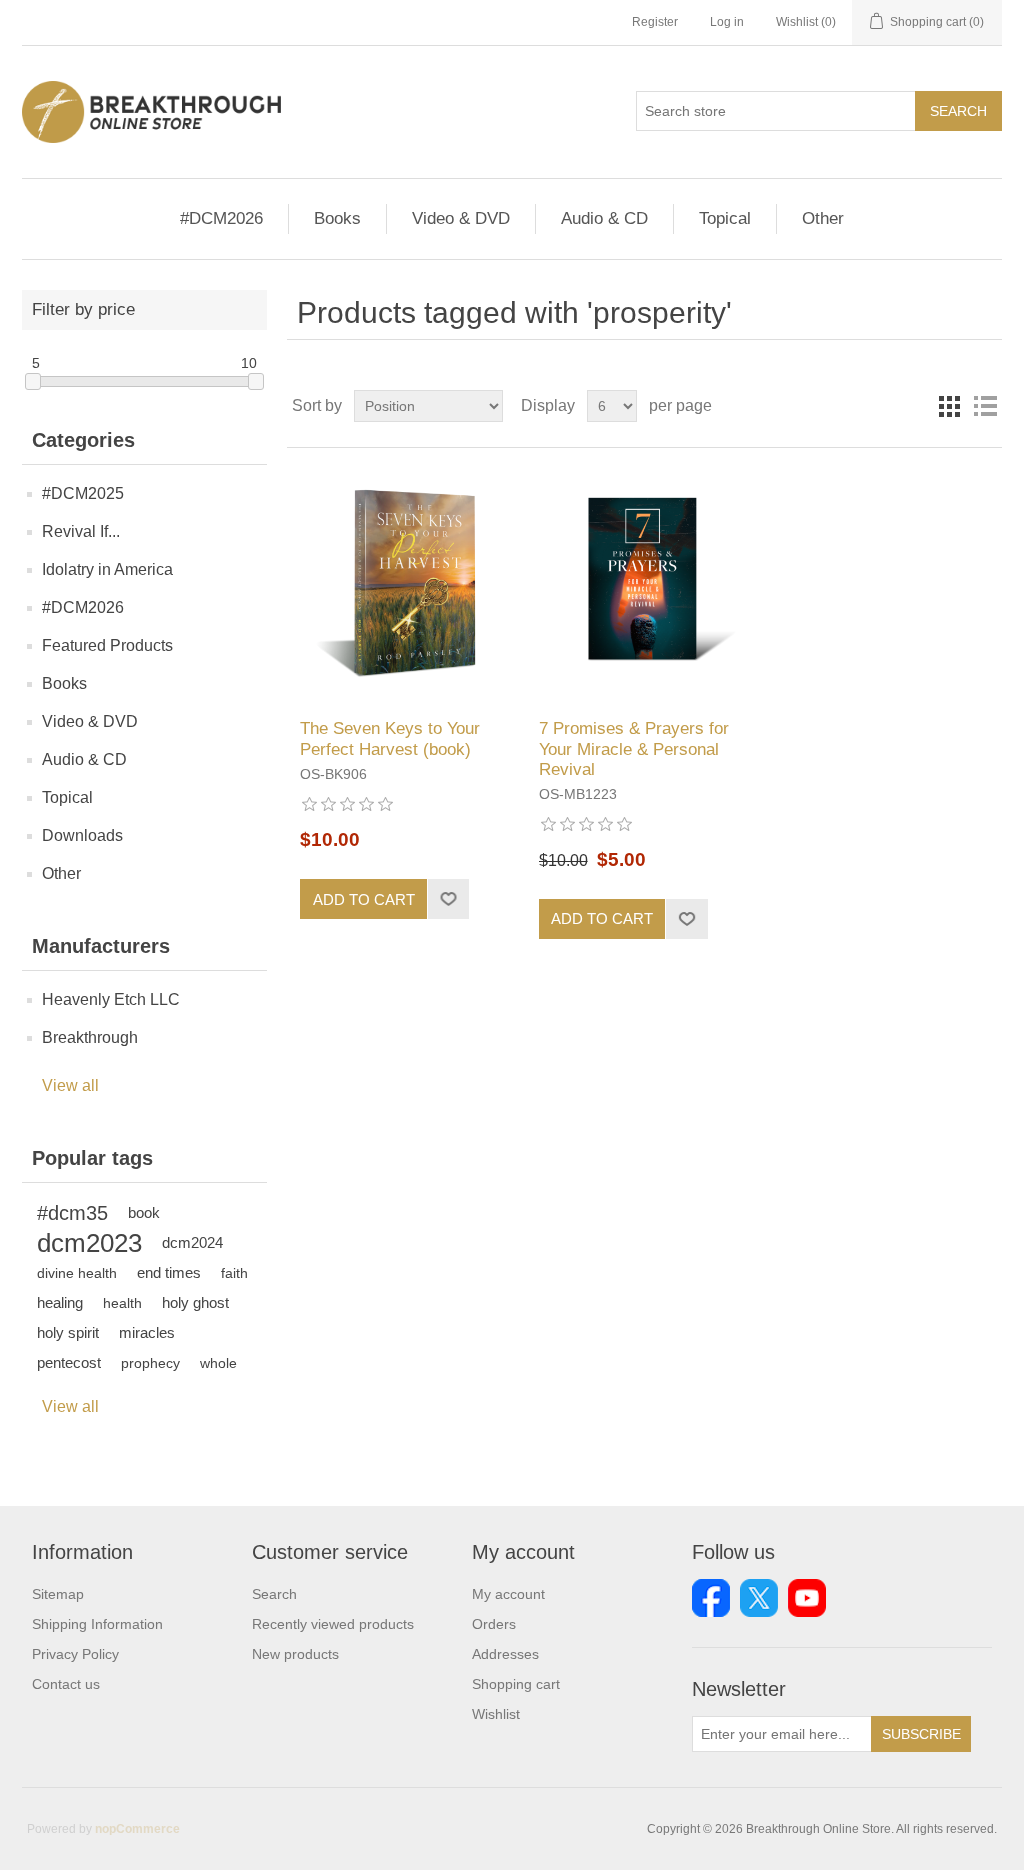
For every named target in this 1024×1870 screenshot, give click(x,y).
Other (823, 218)
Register (655, 22)
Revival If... (81, 531)
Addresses (505, 1654)
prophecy (150, 1363)
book (144, 1212)
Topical (725, 218)
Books (337, 218)
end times (169, 1272)
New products (295, 1654)
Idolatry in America (107, 569)
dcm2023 (89, 1243)
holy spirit (68, 1332)
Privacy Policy (75, 1654)
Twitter (759, 1598)
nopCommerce (137, 1829)
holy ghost (195, 1302)
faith (234, 1273)
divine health (77, 1273)
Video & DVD (461, 218)
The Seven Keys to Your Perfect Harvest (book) (390, 738)
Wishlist (496, 1714)
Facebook (711, 1598)
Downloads (82, 835)
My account (508, 1594)
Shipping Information (97, 1624)
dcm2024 (192, 1242)
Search (958, 111)
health (122, 1303)
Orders (494, 1624)
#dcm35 (72, 1213)
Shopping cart (516, 1684)
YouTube (807, 1598)
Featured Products (107, 645)
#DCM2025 (83, 493)
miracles (147, 1332)
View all (70, 1085)
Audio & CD (604, 218)
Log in (727, 22)
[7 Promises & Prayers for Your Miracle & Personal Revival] (644, 583)
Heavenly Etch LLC (111, 999)
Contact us (66, 1684)
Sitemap (58, 1594)
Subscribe (921, 1734)
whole (218, 1363)
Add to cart (364, 899)
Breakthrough (90, 1037)
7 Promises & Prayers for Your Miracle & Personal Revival (634, 749)
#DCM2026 (221, 218)
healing (60, 1302)
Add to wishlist (448, 899)
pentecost (69, 1362)
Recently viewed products (333, 1624)
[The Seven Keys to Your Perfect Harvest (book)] (405, 583)
